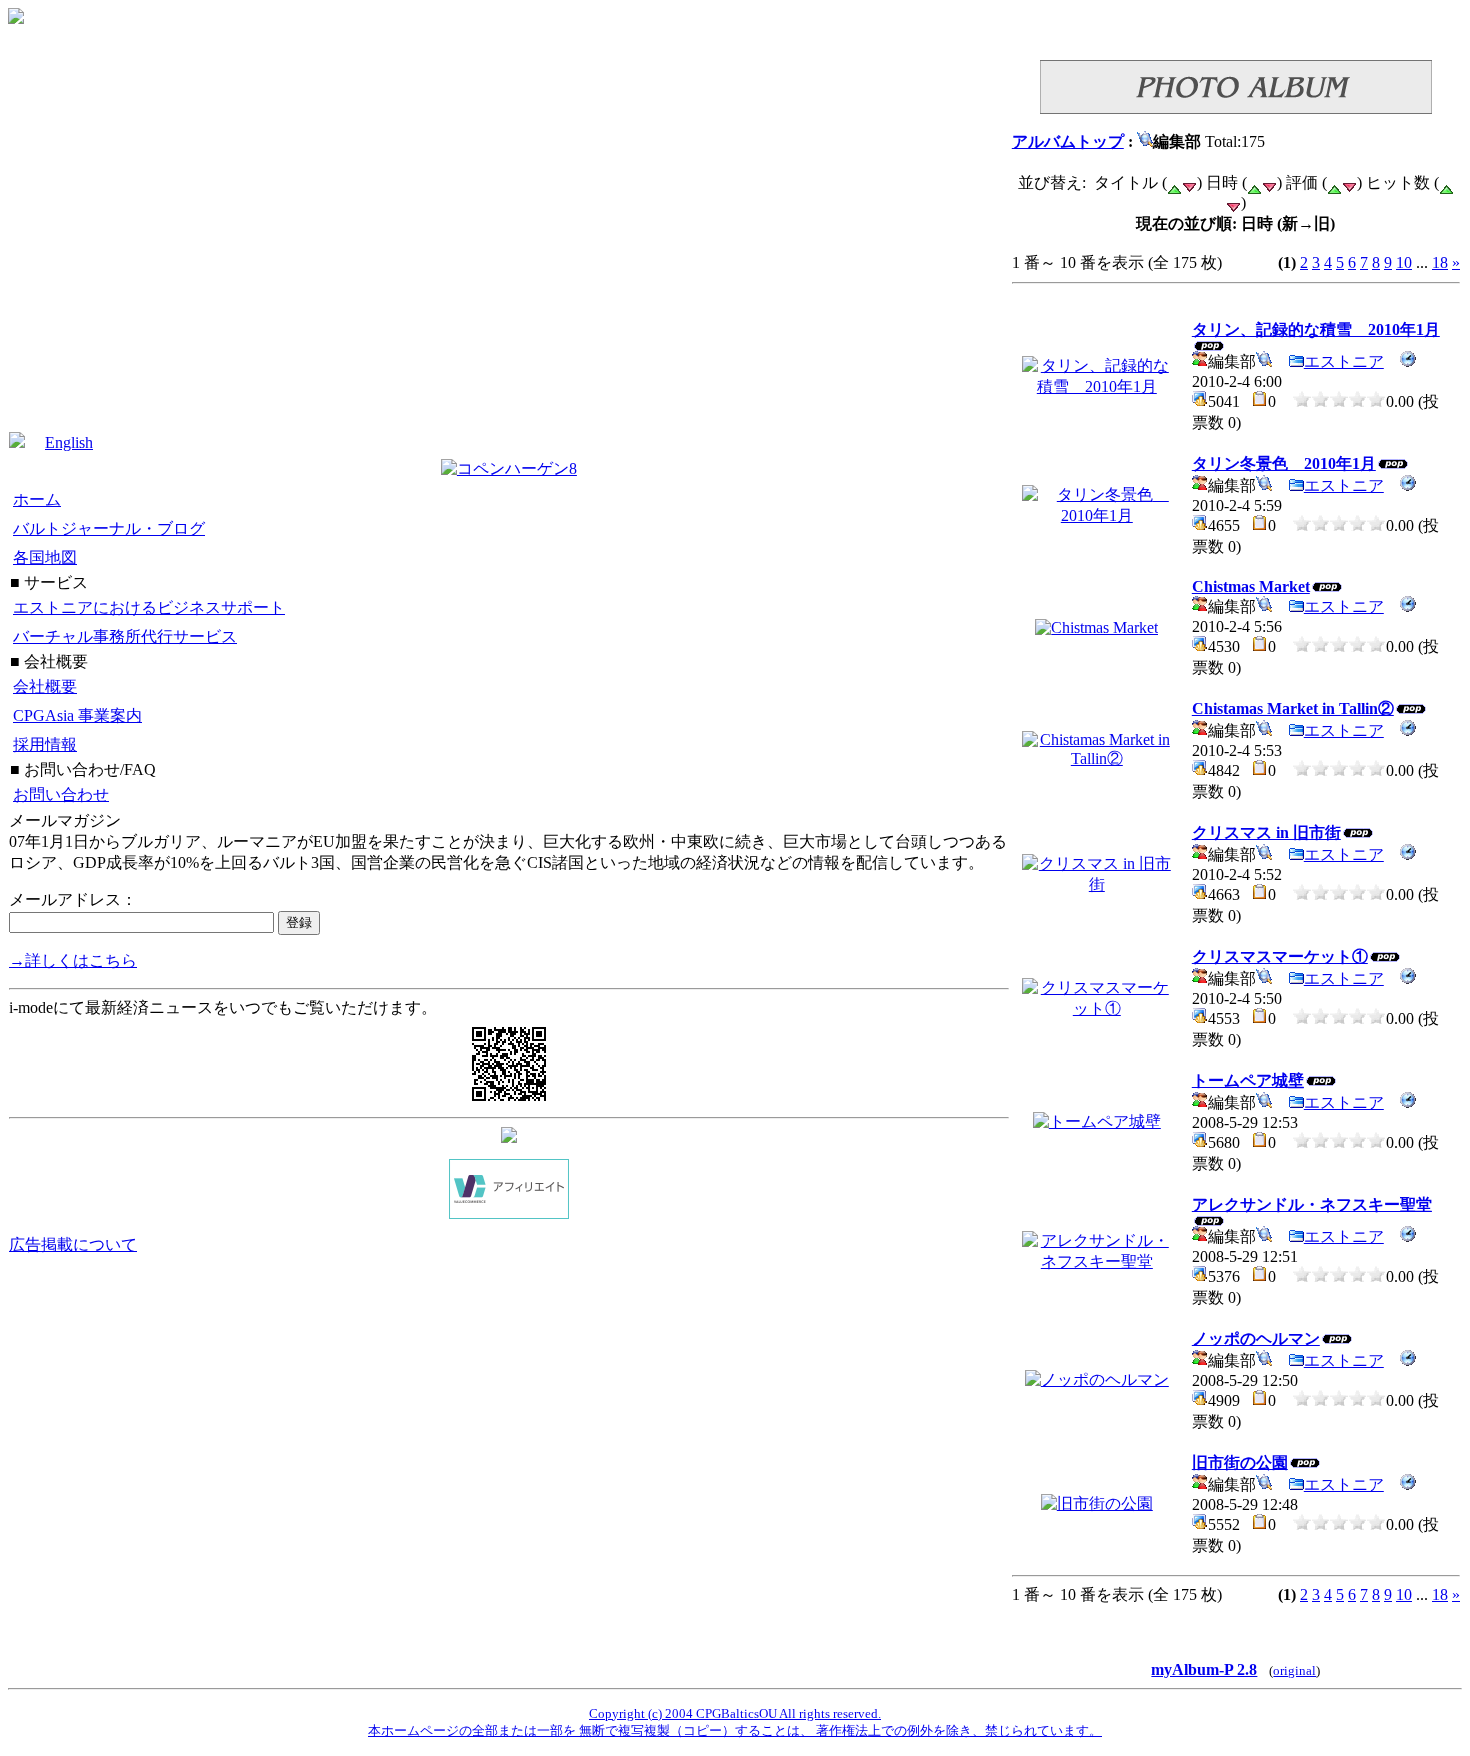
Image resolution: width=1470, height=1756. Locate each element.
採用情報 (45, 744)
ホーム (37, 499)
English (69, 442)
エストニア (1344, 361)
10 (1404, 262)
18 (1440, 262)
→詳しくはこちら (73, 960)
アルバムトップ (1068, 141)
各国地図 (45, 557)
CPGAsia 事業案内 (77, 715)
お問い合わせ (61, 794)
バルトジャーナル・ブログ (109, 528)
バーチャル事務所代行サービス (125, 636)
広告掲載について (73, 1244)
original (1294, 1670)
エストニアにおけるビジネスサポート (149, 607)
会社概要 (45, 686)
